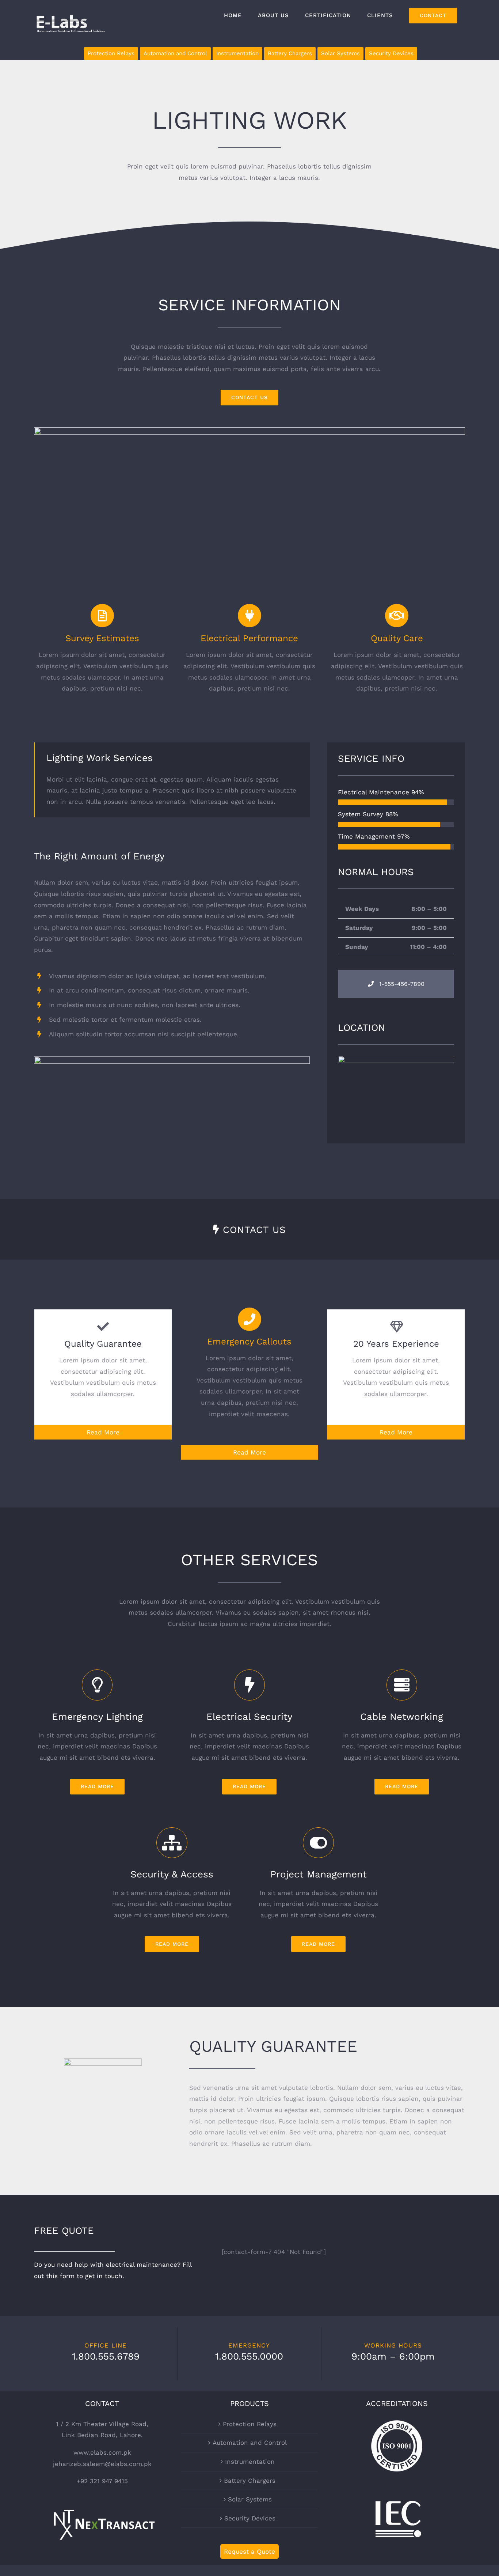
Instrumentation (250, 2462)
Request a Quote (249, 2552)
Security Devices (250, 2518)
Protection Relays (250, 2424)
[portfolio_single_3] (249, 433)
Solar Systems (250, 2499)
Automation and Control (250, 2443)
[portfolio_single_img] (172, 1062)
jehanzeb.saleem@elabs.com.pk (102, 2464)
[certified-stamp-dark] (103, 2064)
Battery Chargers (250, 2481)
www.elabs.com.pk (102, 2452)
